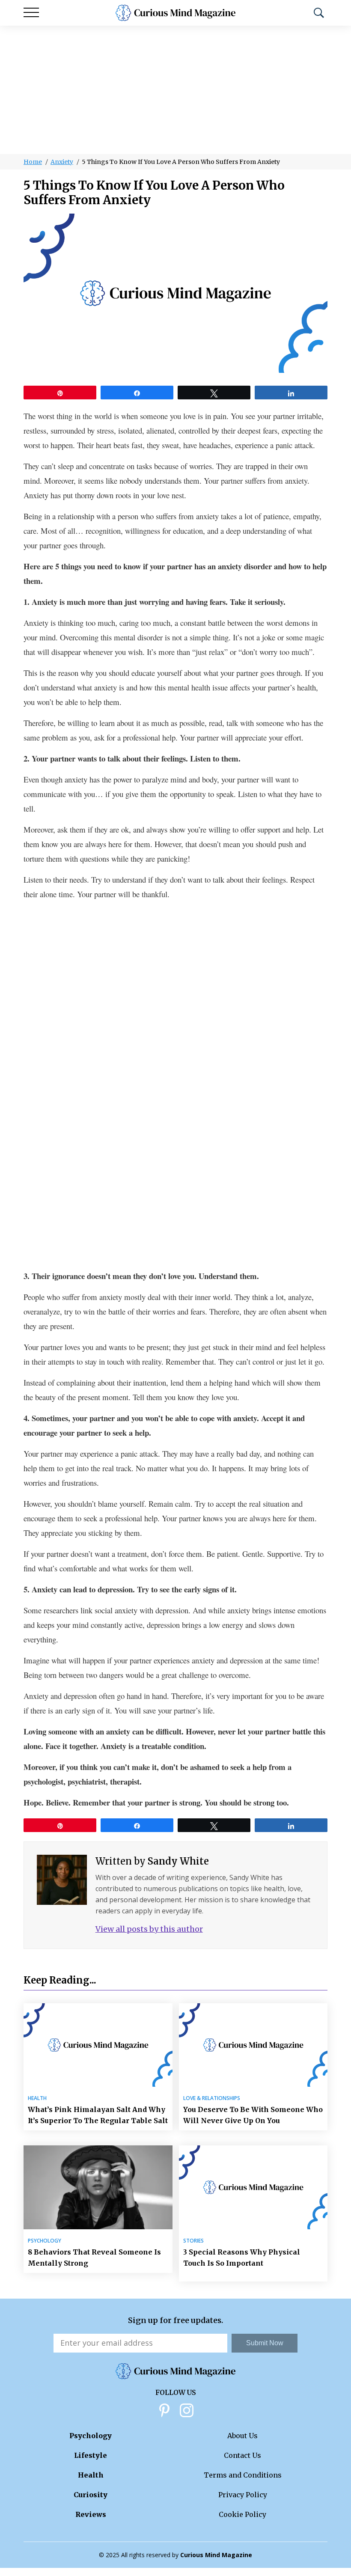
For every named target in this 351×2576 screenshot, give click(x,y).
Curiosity (91, 2495)
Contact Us (242, 2455)
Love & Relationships (212, 2098)
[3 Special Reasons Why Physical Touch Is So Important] (253, 2187)
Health (37, 2098)
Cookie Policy (242, 2514)
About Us (242, 2436)
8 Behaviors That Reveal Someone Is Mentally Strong (94, 2258)
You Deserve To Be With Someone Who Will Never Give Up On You (253, 2115)
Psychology (45, 2241)
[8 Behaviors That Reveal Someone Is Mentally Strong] (98, 2187)
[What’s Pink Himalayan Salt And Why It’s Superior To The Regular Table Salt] (98, 2045)
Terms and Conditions (243, 2475)
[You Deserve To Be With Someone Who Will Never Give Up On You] (253, 2045)
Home (33, 162)
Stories (193, 2241)
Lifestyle (91, 2455)
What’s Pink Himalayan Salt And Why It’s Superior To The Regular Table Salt (98, 2115)
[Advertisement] (175, 90)
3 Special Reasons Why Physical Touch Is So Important (242, 2258)
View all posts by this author (149, 1929)
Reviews (91, 2514)
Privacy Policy (243, 2495)
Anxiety (62, 162)
